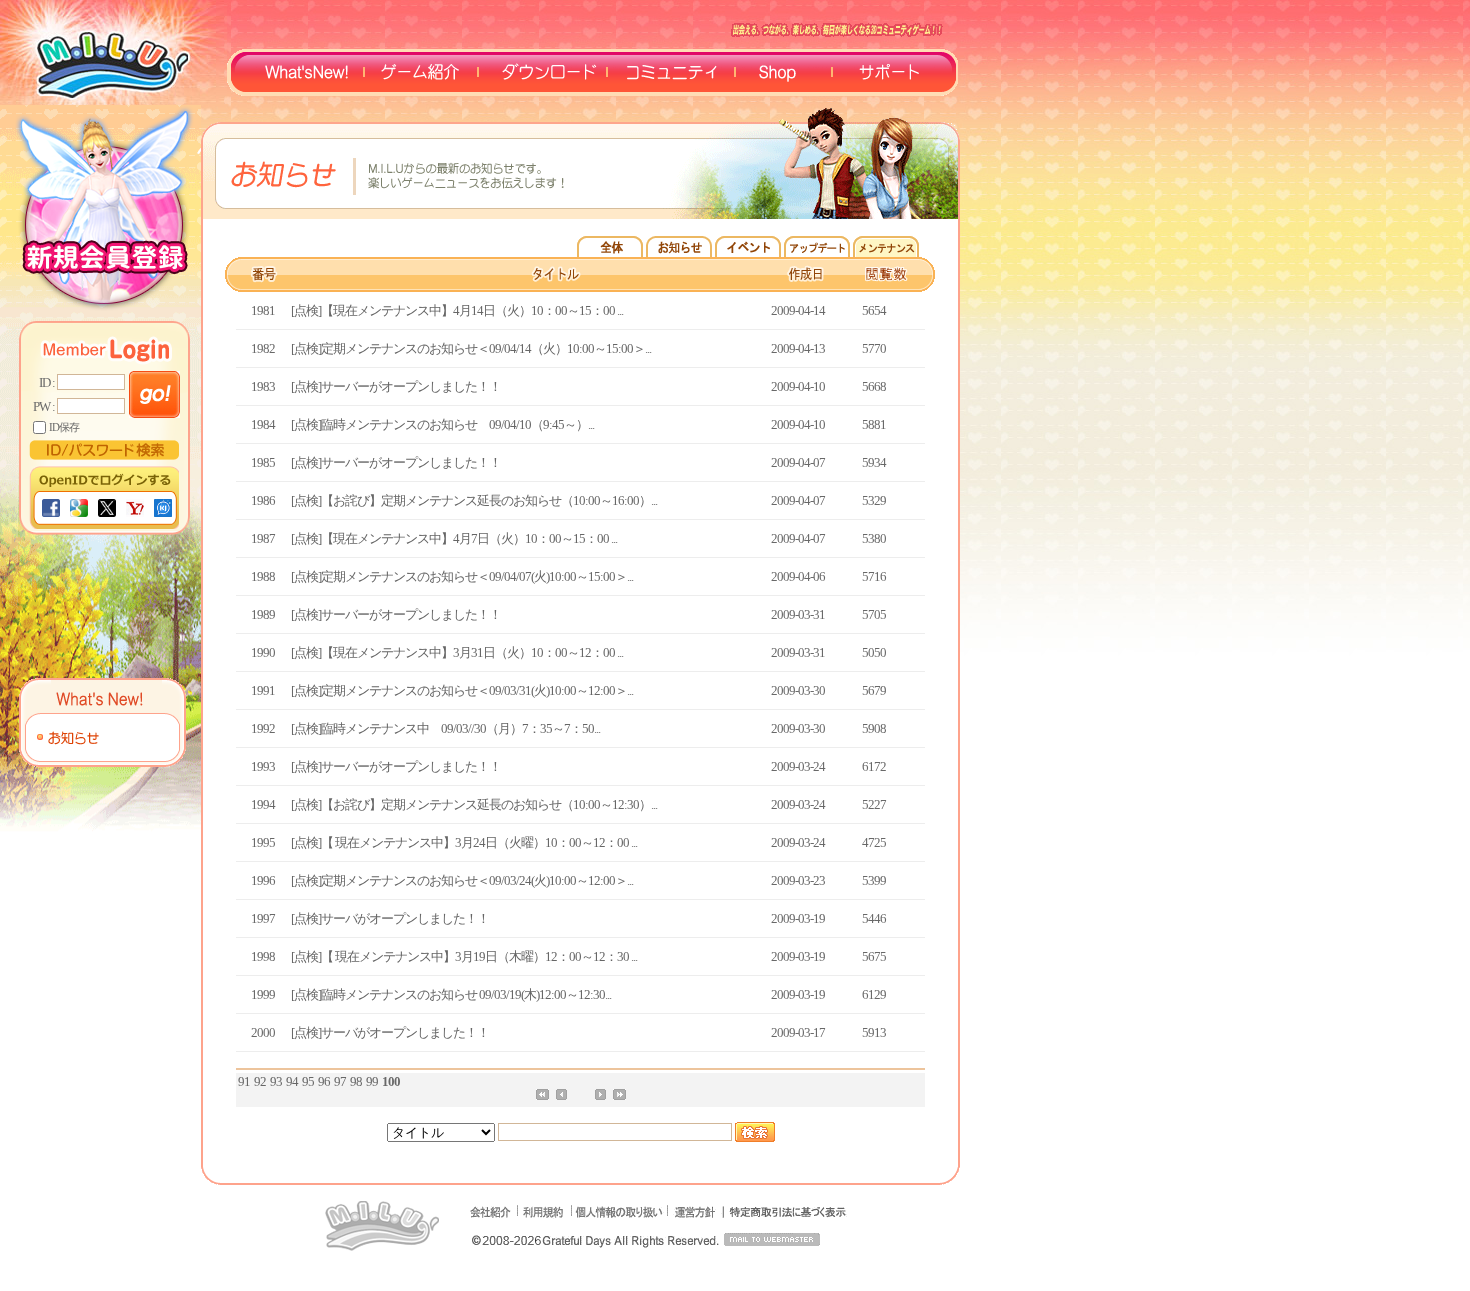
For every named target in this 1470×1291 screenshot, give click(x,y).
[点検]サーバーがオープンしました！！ (396, 386)
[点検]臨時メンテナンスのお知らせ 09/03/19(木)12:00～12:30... (451, 994)
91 (244, 1081)
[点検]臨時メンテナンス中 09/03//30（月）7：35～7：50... (445, 728)
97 (340, 1081)
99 (372, 1081)
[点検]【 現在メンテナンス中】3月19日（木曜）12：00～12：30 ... (464, 956)
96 (324, 1081)
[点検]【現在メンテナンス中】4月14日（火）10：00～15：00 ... (457, 310)
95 (308, 1081)
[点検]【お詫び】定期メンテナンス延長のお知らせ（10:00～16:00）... (474, 500)
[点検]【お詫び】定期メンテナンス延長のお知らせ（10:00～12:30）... (474, 804)
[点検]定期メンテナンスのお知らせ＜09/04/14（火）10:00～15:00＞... (471, 348)
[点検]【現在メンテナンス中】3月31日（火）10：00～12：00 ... (457, 652)
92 (260, 1081)
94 (292, 1081)
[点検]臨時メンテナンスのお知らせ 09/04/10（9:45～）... (442, 424)
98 (356, 1081)
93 (276, 1081)
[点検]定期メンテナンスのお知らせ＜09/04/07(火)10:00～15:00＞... (462, 576)
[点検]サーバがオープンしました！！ (390, 918)
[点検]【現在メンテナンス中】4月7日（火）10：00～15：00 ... (454, 538)
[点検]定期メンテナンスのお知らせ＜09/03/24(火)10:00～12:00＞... (462, 880)
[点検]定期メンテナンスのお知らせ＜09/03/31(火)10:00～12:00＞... (462, 690)
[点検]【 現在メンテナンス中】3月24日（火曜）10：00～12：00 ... (464, 842)
